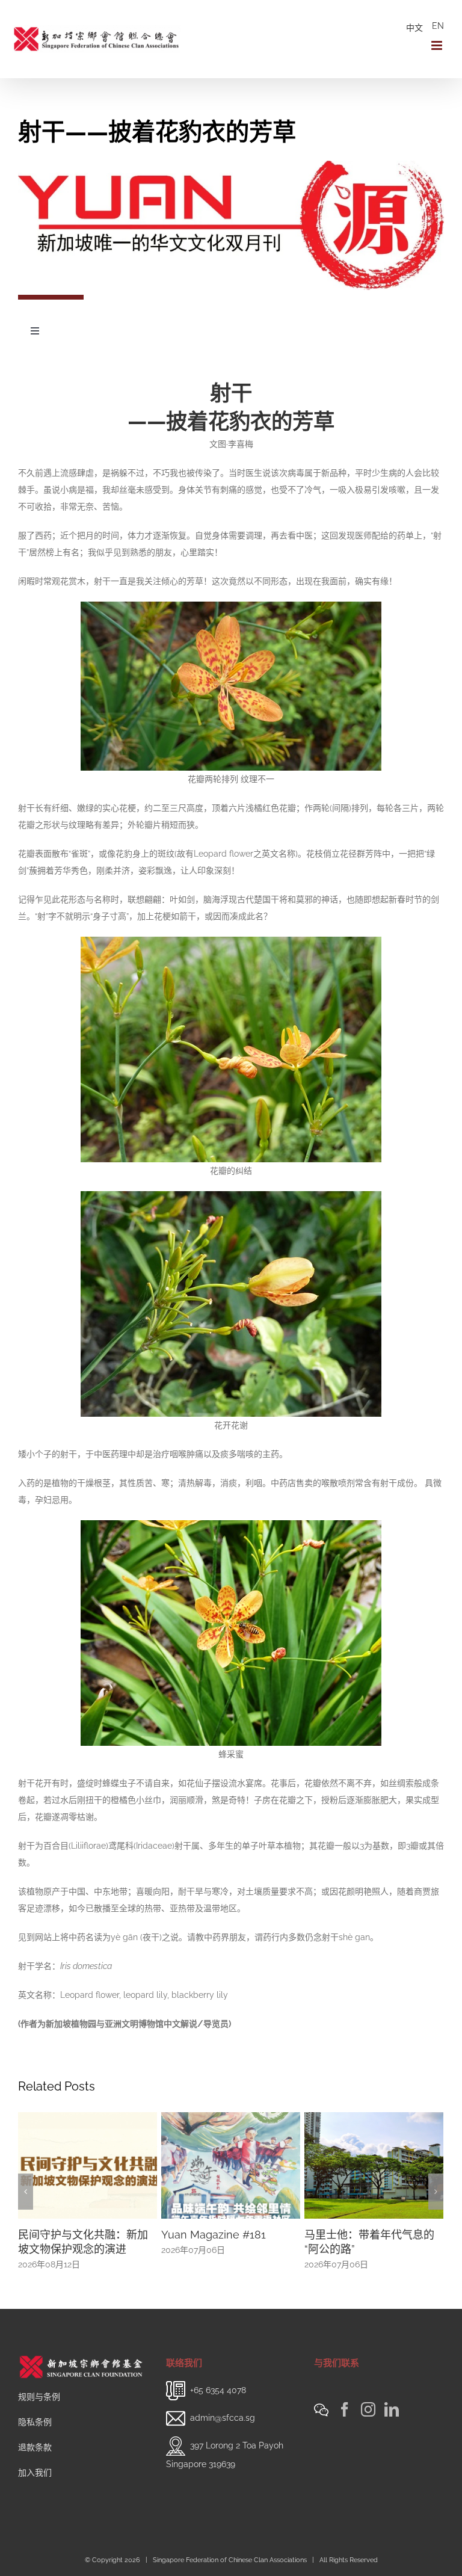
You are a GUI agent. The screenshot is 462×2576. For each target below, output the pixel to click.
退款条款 (35, 2447)
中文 (414, 28)
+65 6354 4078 (218, 2390)
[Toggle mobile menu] (438, 45)
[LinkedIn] (392, 2409)
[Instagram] (368, 2409)
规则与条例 (39, 2397)
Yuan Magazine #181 (70, 2235)
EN (438, 26)
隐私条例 (35, 2422)
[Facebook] (345, 2409)
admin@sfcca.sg (223, 2417)
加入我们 (35, 2473)
